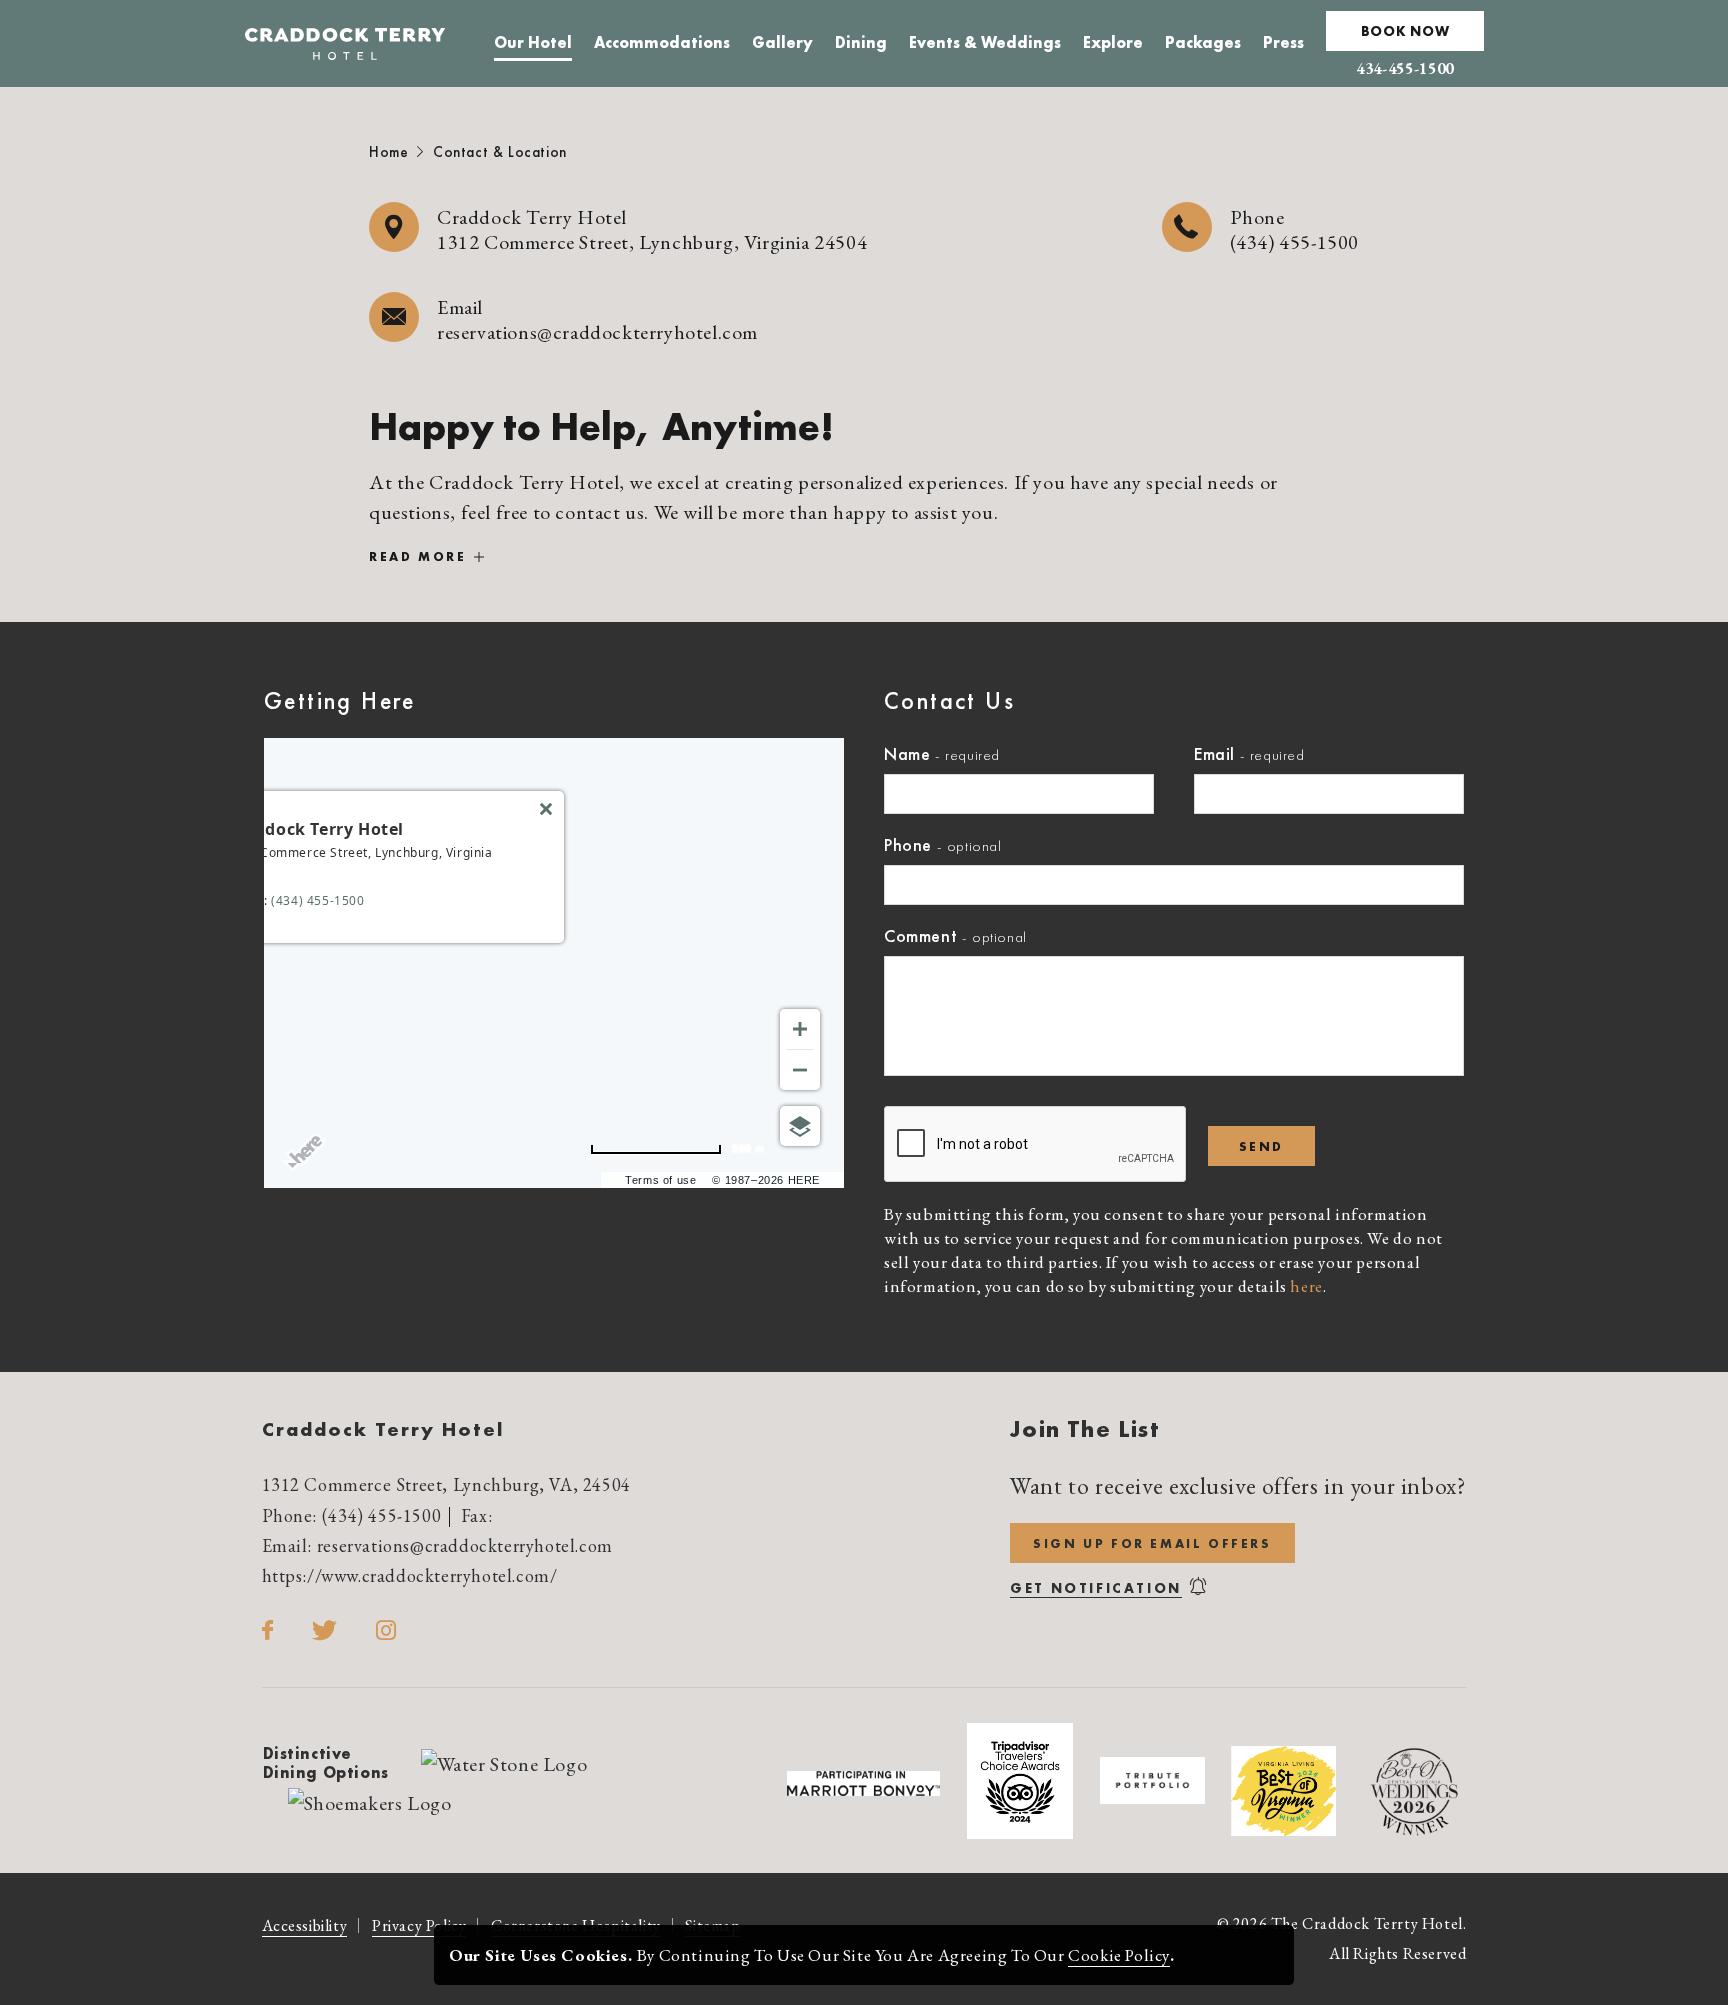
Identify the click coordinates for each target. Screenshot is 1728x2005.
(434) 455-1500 (1294, 242)
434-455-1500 (1405, 68)
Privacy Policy (419, 1925)
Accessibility (305, 1925)
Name (907, 753)
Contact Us (949, 700)
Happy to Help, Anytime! (601, 427)
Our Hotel (533, 45)
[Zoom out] (800, 1070)
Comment (920, 935)
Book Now (1405, 31)
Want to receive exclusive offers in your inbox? (1238, 1486)
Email (1214, 753)
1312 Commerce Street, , (446, 1484)
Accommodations (662, 45)
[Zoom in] (800, 1029)
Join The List (1085, 1428)
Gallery (782, 45)
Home (388, 151)
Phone (908, 844)
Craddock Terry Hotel (383, 1429)
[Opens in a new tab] (504, 1762)
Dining (861, 45)
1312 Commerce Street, (652, 242)
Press (1283, 45)
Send (1261, 1146)
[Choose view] (800, 1126)
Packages (1203, 45)
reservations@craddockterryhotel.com (597, 332)
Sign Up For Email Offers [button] (1163, 1548)
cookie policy (1119, 1955)
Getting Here (340, 700)
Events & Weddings (985, 45)
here (1306, 1286)
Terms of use (660, 1180)
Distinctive (326, 1763)
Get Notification (1096, 1588)
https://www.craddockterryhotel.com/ (410, 1575)
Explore (1113, 45)
